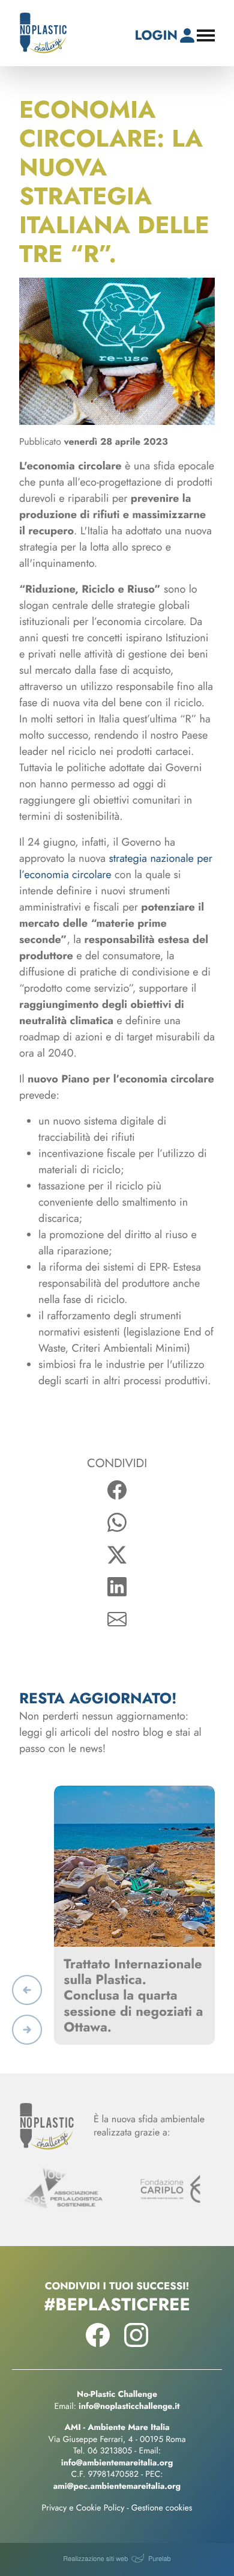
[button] (27, 1990)
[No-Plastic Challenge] (43, 33)
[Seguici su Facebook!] (98, 2343)
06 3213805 (110, 2451)
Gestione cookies (162, 2508)
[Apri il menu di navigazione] (206, 35)
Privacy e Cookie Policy (83, 2508)
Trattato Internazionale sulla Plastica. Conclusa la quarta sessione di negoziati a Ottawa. (133, 1996)
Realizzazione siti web (95, 2559)
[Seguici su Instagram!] (136, 2343)
